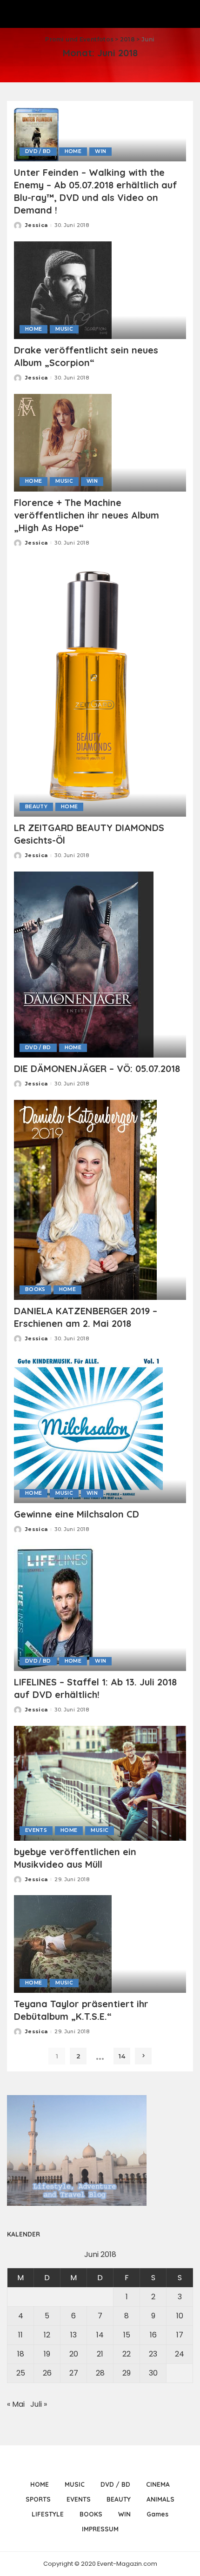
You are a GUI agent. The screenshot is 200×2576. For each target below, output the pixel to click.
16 (153, 2335)
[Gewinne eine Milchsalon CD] (88, 1428)
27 (74, 2373)
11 (20, 2335)
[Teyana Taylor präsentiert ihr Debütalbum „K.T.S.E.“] (63, 1944)
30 (153, 2373)
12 (47, 2335)
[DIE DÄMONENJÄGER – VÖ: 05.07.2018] (84, 964)
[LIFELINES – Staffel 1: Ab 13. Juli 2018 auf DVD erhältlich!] (54, 1608)
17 (180, 2335)
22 (127, 2354)
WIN (100, 151)
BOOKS (35, 1289)
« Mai (16, 2404)
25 (21, 2373)
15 (127, 2335)
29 (127, 2373)
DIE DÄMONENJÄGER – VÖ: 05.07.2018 (97, 1068)
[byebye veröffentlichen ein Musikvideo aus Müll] (100, 1783)
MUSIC (64, 329)
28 (100, 2373)
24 (180, 2354)
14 (122, 2056)
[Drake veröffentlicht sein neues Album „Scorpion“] (63, 290)
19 (47, 2354)
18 (21, 2354)
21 (100, 2354)
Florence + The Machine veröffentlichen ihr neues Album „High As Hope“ (87, 515)
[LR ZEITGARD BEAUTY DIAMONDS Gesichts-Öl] (100, 687)
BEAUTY (36, 807)
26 (47, 2373)
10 (180, 2316)
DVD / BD (38, 151)
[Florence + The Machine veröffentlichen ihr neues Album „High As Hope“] (63, 442)
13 (73, 2335)
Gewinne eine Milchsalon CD (77, 1514)
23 (153, 2354)
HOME (73, 151)
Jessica (36, 225)
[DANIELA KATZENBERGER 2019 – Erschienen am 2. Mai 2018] (85, 1199)
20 (74, 2354)
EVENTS (36, 1830)
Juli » (39, 2404)
